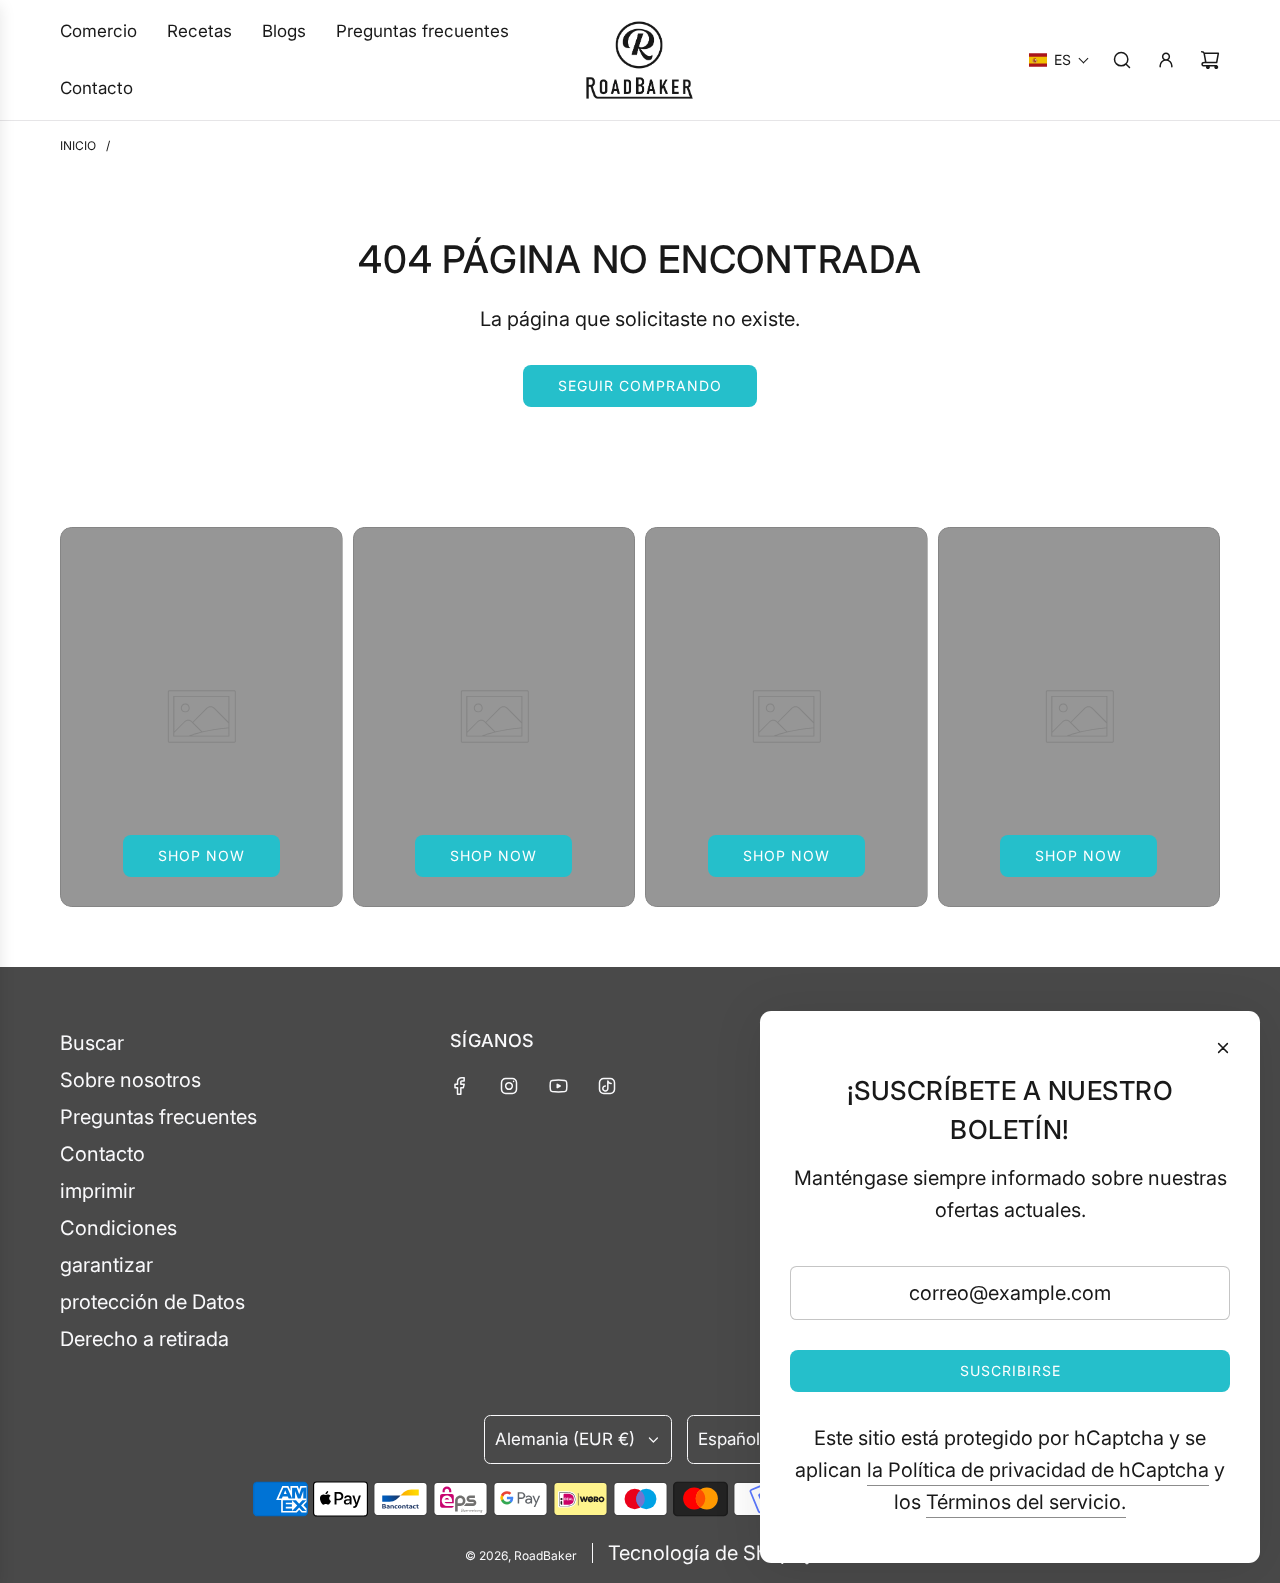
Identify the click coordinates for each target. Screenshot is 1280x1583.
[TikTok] (607, 1086)
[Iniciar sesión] (1166, 60)
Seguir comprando (640, 385)
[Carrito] (1210, 60)
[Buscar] (1122, 60)
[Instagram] (509, 1086)
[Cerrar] (1223, 1048)
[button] (1059, 60)
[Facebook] (460, 1086)
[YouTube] (558, 1086)
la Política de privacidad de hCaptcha (1038, 1470)
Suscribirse (1010, 1370)
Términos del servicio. (1026, 1502)
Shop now (201, 855)
